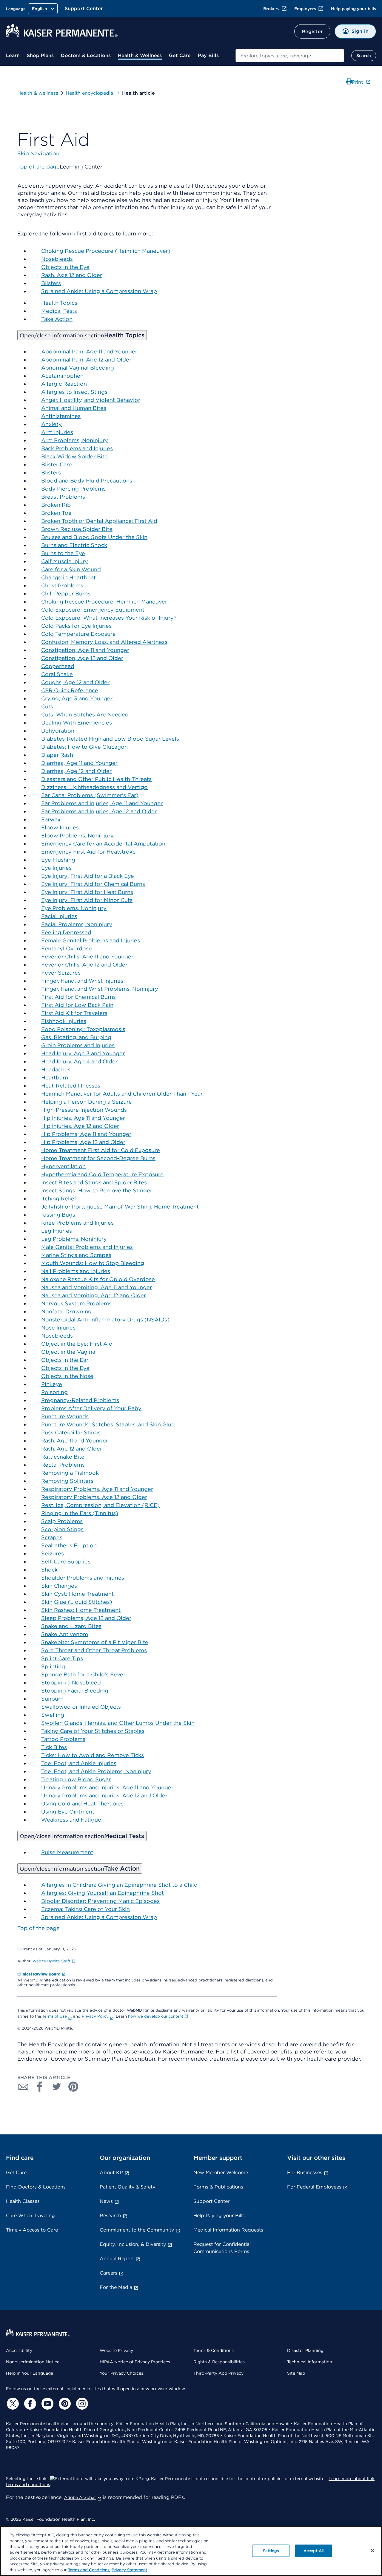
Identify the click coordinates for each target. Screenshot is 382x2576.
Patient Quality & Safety (127, 2187)
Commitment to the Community (137, 2230)
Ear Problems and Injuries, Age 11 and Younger (102, 803)
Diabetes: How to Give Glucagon (84, 747)
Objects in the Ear (65, 1360)
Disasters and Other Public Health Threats (96, 779)
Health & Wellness (140, 55)
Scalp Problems (62, 1521)
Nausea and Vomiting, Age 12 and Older (94, 1295)
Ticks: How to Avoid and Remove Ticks (93, 1755)
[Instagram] (81, 2404)
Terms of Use (55, 2016)
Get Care (180, 55)
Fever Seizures (61, 973)
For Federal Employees (314, 2187)
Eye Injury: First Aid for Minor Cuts (87, 900)
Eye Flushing (58, 860)
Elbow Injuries (60, 827)
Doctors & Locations (86, 55)
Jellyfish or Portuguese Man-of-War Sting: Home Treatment (120, 1207)
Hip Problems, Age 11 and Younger (86, 1134)
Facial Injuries (59, 916)
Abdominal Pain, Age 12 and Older (86, 360)
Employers (305, 9)
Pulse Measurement (67, 1852)
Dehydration (58, 731)
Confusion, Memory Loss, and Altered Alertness (104, 642)
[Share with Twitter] (57, 2087)
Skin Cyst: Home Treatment (77, 1594)
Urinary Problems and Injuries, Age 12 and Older (104, 1795)
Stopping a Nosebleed (71, 1683)
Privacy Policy (95, 2016)
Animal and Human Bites (74, 408)
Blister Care (57, 464)
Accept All (314, 2550)
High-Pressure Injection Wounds (84, 1110)
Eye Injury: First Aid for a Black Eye (88, 876)
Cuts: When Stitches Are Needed (85, 715)
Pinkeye (52, 1384)
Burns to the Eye (63, 553)
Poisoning (54, 1392)
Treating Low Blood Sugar (76, 1779)
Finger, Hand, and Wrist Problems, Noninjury (100, 989)
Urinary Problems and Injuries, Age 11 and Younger (107, 1787)
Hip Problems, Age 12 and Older (83, 1142)
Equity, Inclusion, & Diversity (133, 2244)
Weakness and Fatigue (71, 1820)
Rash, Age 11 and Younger (75, 1441)
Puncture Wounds (65, 1416)
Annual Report (117, 2259)
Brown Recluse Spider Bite (77, 529)
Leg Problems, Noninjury (74, 1239)
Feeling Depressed (66, 932)
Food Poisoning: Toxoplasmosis (83, 1029)
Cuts (47, 706)
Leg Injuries (57, 1231)
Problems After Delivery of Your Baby (91, 1408)
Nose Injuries (58, 1328)
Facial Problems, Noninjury (77, 924)
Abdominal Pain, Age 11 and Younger (89, 352)
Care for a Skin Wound (71, 569)
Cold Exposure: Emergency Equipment (93, 610)
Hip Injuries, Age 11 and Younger (83, 1118)
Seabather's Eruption (69, 1545)
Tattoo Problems (63, 1739)
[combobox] (290, 56)
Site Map (296, 2373)
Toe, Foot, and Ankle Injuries (79, 1763)
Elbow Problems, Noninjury (77, 836)
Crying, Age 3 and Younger (77, 698)
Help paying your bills (353, 9)
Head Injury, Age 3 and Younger (83, 1053)
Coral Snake (57, 674)
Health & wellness (38, 93)
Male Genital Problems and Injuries (87, 1247)
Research (110, 2216)
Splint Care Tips (62, 1658)
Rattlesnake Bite (63, 1457)
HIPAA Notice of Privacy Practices (135, 2362)
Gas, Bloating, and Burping (76, 1037)
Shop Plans (40, 55)
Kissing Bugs (58, 1215)
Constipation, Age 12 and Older (82, 658)
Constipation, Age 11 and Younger (85, 650)
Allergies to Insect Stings (74, 392)
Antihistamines (61, 416)
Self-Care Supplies (66, 1562)
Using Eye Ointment (68, 1812)
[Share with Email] (23, 2087)
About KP (111, 2173)
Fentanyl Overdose (67, 948)
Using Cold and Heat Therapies (82, 1804)
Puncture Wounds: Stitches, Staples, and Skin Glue (108, 1424)
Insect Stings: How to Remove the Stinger (97, 1190)
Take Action (57, 319)
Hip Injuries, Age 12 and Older (80, 1126)
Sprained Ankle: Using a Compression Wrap (99, 291)
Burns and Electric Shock (74, 545)
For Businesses (305, 2173)
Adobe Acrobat (80, 2497)
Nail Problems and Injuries (76, 1271)
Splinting (53, 1666)
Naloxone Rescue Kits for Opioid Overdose (98, 1279)
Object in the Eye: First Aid (77, 1344)
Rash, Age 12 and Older (72, 275)
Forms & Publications (218, 2187)
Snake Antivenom (65, 1634)
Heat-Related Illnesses (71, 1086)
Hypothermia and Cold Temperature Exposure (102, 1174)
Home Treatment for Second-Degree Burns (98, 1158)
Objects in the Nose (67, 1376)
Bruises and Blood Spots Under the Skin (94, 537)
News (106, 2201)
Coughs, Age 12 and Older (75, 682)
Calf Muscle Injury (65, 561)
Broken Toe (56, 513)
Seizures (53, 1553)
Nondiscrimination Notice (33, 2362)
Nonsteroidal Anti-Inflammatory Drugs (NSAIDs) (105, 1320)
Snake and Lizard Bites (71, 1626)
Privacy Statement (129, 2570)
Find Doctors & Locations (36, 2187)
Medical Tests (59, 311)
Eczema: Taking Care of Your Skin (86, 1909)
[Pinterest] (64, 2404)
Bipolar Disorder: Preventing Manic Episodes (100, 1901)
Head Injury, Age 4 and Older (79, 1061)
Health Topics (59, 303)
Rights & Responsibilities (219, 2362)
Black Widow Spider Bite (74, 456)
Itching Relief (59, 1199)
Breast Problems (63, 497)
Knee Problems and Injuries (77, 1223)
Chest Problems (62, 585)
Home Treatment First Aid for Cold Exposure (101, 1150)
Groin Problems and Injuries (78, 1045)
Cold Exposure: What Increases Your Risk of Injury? (109, 618)
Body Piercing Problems (73, 489)
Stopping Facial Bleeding (75, 1691)
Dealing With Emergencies (77, 723)
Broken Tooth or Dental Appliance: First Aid (99, 521)
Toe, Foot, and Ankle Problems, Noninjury (96, 1771)
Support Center (84, 9)
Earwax (51, 819)
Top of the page (38, 1928)
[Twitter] (12, 2404)
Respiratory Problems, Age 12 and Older (94, 1497)
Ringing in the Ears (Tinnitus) (80, 1513)
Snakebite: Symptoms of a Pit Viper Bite (95, 1642)
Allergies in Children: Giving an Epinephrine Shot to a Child (119, 1885)
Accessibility (19, 2350)
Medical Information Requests (228, 2230)
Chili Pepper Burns (66, 594)
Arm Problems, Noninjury (75, 440)
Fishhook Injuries (64, 1021)
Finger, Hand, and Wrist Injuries (82, 981)
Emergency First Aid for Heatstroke (88, 852)
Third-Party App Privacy (218, 2373)
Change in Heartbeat (68, 577)
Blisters (51, 283)
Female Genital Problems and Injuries (91, 940)
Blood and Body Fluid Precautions (87, 481)
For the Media (116, 2287)
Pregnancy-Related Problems (80, 1400)
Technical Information (310, 2362)
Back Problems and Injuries (77, 448)
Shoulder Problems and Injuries (83, 1578)
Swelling (53, 1715)
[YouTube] (47, 2404)
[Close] (372, 2551)
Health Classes (23, 2201)
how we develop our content (156, 2016)
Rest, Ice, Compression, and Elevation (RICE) (100, 1505)
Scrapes (52, 1537)
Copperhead (58, 666)
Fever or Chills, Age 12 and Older (84, 965)
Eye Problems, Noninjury (74, 908)
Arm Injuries (57, 432)
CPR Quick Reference (70, 690)
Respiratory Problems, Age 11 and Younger (97, 1489)
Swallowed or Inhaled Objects (81, 1707)
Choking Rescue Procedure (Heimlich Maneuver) (106, 251)
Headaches (56, 1069)
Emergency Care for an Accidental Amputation (103, 844)
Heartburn (55, 1078)
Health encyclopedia (90, 93)
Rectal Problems (63, 1465)
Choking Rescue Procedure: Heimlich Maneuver (104, 602)
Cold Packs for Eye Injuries (76, 626)
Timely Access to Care (32, 2230)
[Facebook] (29, 2404)
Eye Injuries (56, 868)
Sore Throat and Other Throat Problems (94, 1650)
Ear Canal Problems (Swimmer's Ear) (90, 795)
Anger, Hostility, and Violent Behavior (91, 400)
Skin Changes (59, 1586)
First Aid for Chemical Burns (78, 997)
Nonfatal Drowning (66, 1311)
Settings (271, 2550)
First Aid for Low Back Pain (77, 1005)
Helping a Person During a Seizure (87, 1102)
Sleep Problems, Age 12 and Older (86, 1618)
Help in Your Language (30, 2373)
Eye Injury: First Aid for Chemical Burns (93, 884)
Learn (13, 55)
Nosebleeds (57, 259)
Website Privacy (116, 2350)
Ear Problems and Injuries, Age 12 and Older (99, 811)
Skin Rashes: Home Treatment (81, 1610)
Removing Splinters (67, 1481)
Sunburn (52, 1699)
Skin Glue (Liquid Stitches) (77, 1602)
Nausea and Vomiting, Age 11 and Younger (97, 1287)
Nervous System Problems (76, 1303)
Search (364, 56)
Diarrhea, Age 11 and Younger (79, 763)
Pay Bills (208, 55)
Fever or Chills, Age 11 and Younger (87, 957)
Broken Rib (56, 505)
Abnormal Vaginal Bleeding (78, 368)
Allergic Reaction (64, 384)
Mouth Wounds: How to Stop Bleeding (93, 1263)
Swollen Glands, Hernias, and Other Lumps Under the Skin (118, 1723)
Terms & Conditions (214, 2350)
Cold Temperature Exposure (78, 634)
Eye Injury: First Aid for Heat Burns (87, 892)
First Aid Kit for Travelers (74, 1013)
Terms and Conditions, (89, 2570)
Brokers (271, 9)
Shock (49, 1570)
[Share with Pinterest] (73, 2087)
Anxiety (51, 424)
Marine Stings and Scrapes (76, 1255)
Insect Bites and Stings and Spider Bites (94, 1182)
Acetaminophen (62, 376)
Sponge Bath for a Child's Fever (83, 1674)
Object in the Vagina (68, 1352)
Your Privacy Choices (121, 2373)
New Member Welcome (221, 2173)
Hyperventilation (63, 1166)
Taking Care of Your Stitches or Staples (93, 1731)
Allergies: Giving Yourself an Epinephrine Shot (103, 1893)
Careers (108, 2273)
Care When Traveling (30, 2216)
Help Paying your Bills (219, 2216)
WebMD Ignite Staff (51, 1961)
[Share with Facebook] (40, 2087)
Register (312, 32)
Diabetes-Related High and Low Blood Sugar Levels (110, 739)
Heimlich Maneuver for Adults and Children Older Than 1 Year (122, 1094)
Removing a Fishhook (70, 1473)
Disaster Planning (305, 2350)
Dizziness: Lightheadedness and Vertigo (94, 787)
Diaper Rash (57, 755)
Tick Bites (54, 1747)
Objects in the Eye (65, 267)
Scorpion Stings (62, 1529)
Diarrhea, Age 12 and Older (76, 771)
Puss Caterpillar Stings (71, 1432)
